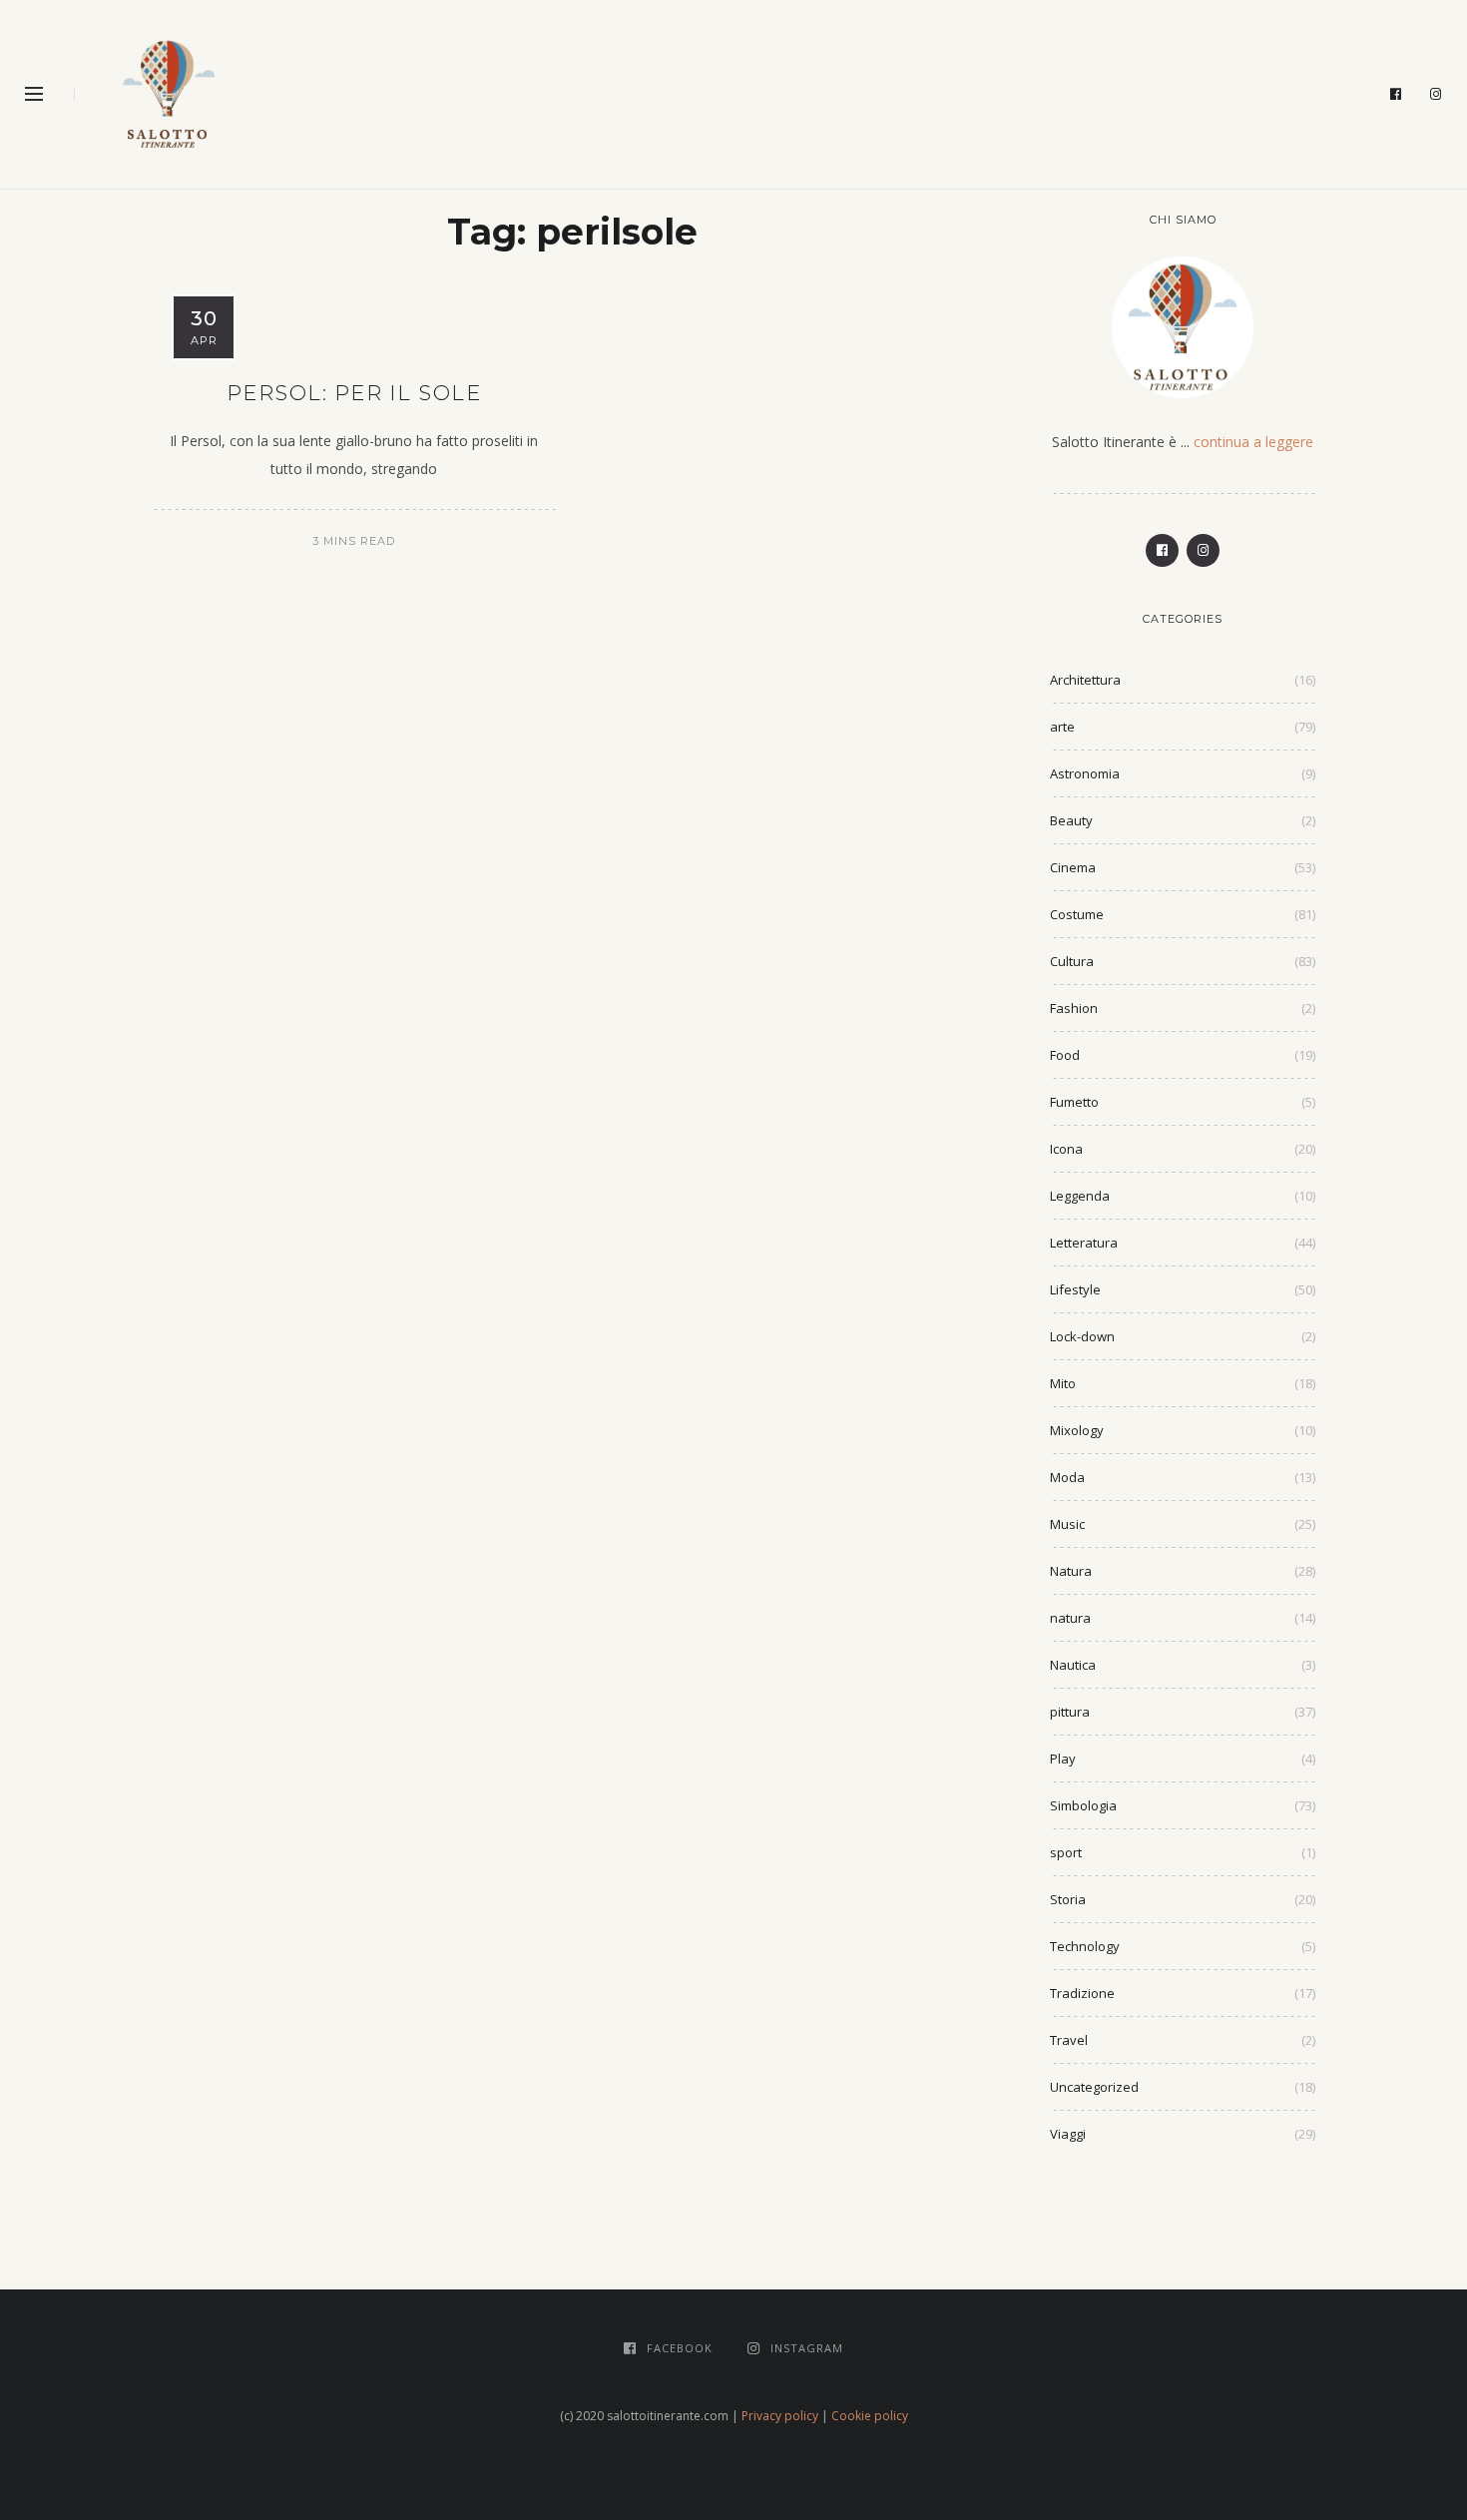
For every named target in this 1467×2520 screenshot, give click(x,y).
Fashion (1074, 1008)
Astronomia (1085, 773)
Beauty (1071, 820)
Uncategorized (1094, 2087)
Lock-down (1082, 1336)
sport (1066, 1852)
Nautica (1073, 1665)
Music (1067, 1524)
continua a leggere (1253, 442)
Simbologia (1083, 1805)
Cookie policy (870, 2416)
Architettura (1085, 680)
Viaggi (1068, 2134)
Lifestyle (1075, 1289)
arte (1062, 727)
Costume (1077, 914)
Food (1065, 1055)
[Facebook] (1396, 95)
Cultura (1072, 961)
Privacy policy (780, 2416)
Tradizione (1082, 1993)
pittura (1070, 1712)
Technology (1085, 1946)
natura (1070, 1618)
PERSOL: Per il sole (354, 393)
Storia (1068, 1899)
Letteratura (1084, 1243)
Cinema (1073, 867)
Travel (1069, 2040)
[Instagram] (1436, 95)
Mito (1063, 1383)
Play (1063, 1759)
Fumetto (1074, 1102)
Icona (1066, 1149)
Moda (1067, 1477)
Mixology (1077, 1430)
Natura (1071, 1571)
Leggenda (1080, 1196)
